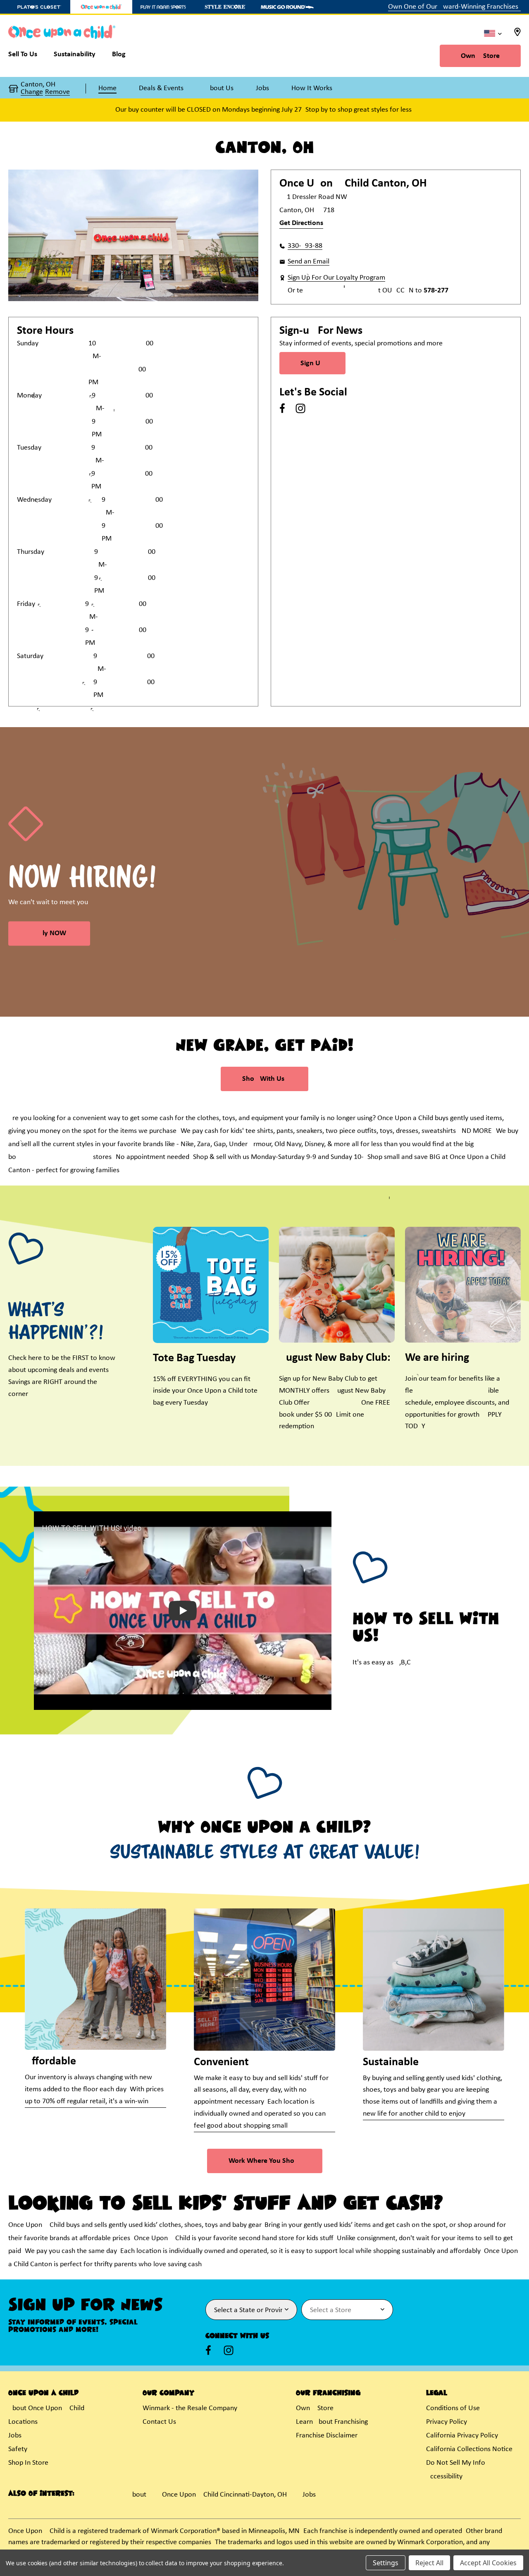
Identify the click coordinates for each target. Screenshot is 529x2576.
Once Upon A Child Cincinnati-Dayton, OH (224, 2495)
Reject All (429, 2563)
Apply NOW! (49, 933)
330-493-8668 (305, 246)
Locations (23, 2422)
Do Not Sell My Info (456, 2463)
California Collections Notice (469, 2449)
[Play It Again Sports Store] (163, 7)
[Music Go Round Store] (287, 7)
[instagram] (300, 408)
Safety (18, 2449)
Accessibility (444, 2477)
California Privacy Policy (462, 2436)
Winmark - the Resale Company (190, 2408)
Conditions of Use (453, 2408)
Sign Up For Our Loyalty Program (336, 278)
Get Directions (301, 223)
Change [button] (32, 92)
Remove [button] (57, 92)
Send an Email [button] (309, 262)
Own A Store (480, 56)
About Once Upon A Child (46, 2408)
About (137, 2495)
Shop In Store (28, 2463)
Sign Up (312, 363)
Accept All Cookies (488, 2563)
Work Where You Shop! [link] (265, 2161)
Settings (386, 2563)
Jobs (15, 2436)
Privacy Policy (447, 2422)
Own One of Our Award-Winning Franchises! (454, 7)
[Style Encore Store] (225, 7)
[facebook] (282, 408)
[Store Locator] (517, 35)
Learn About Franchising (332, 2422)
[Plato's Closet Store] (39, 7)
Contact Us (159, 2422)
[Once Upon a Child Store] (101, 7)
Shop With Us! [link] (264, 1079)
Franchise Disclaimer (327, 2436)
